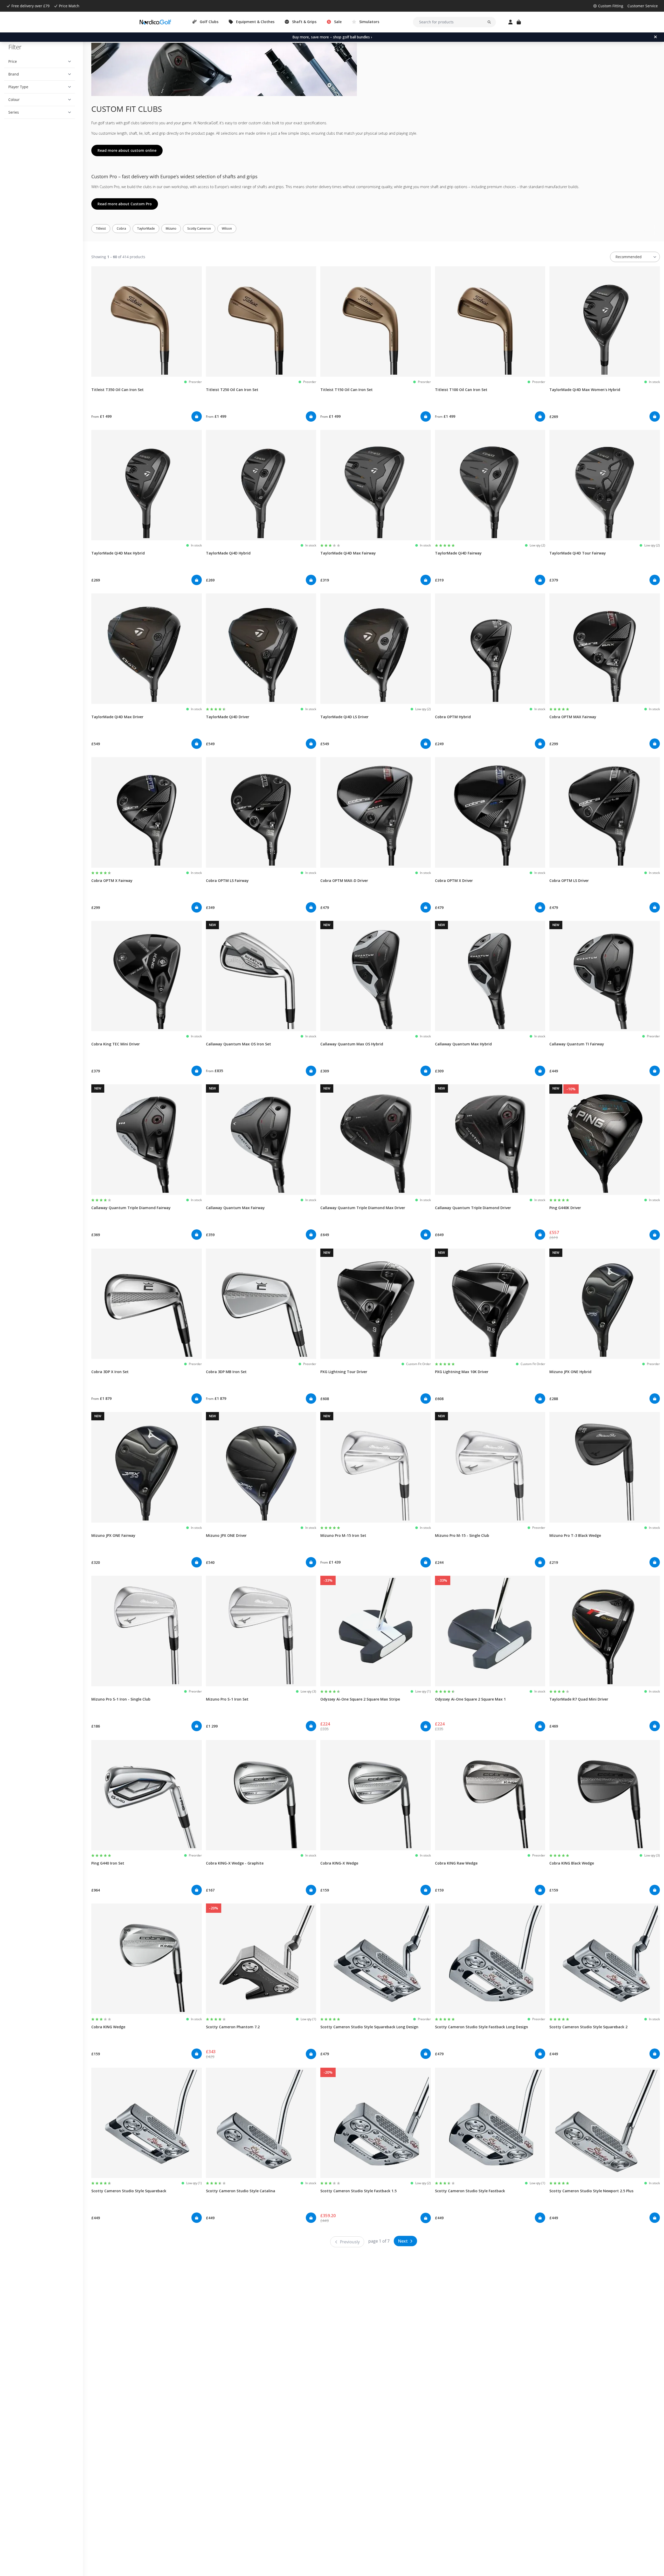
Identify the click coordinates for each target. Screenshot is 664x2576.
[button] (40, 61)
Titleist (101, 228)
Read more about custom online (127, 150)
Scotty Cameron (199, 228)
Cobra (121, 228)
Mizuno (171, 228)
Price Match (69, 6)
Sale (338, 22)
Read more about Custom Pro (125, 204)
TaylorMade (146, 228)
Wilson (227, 228)
